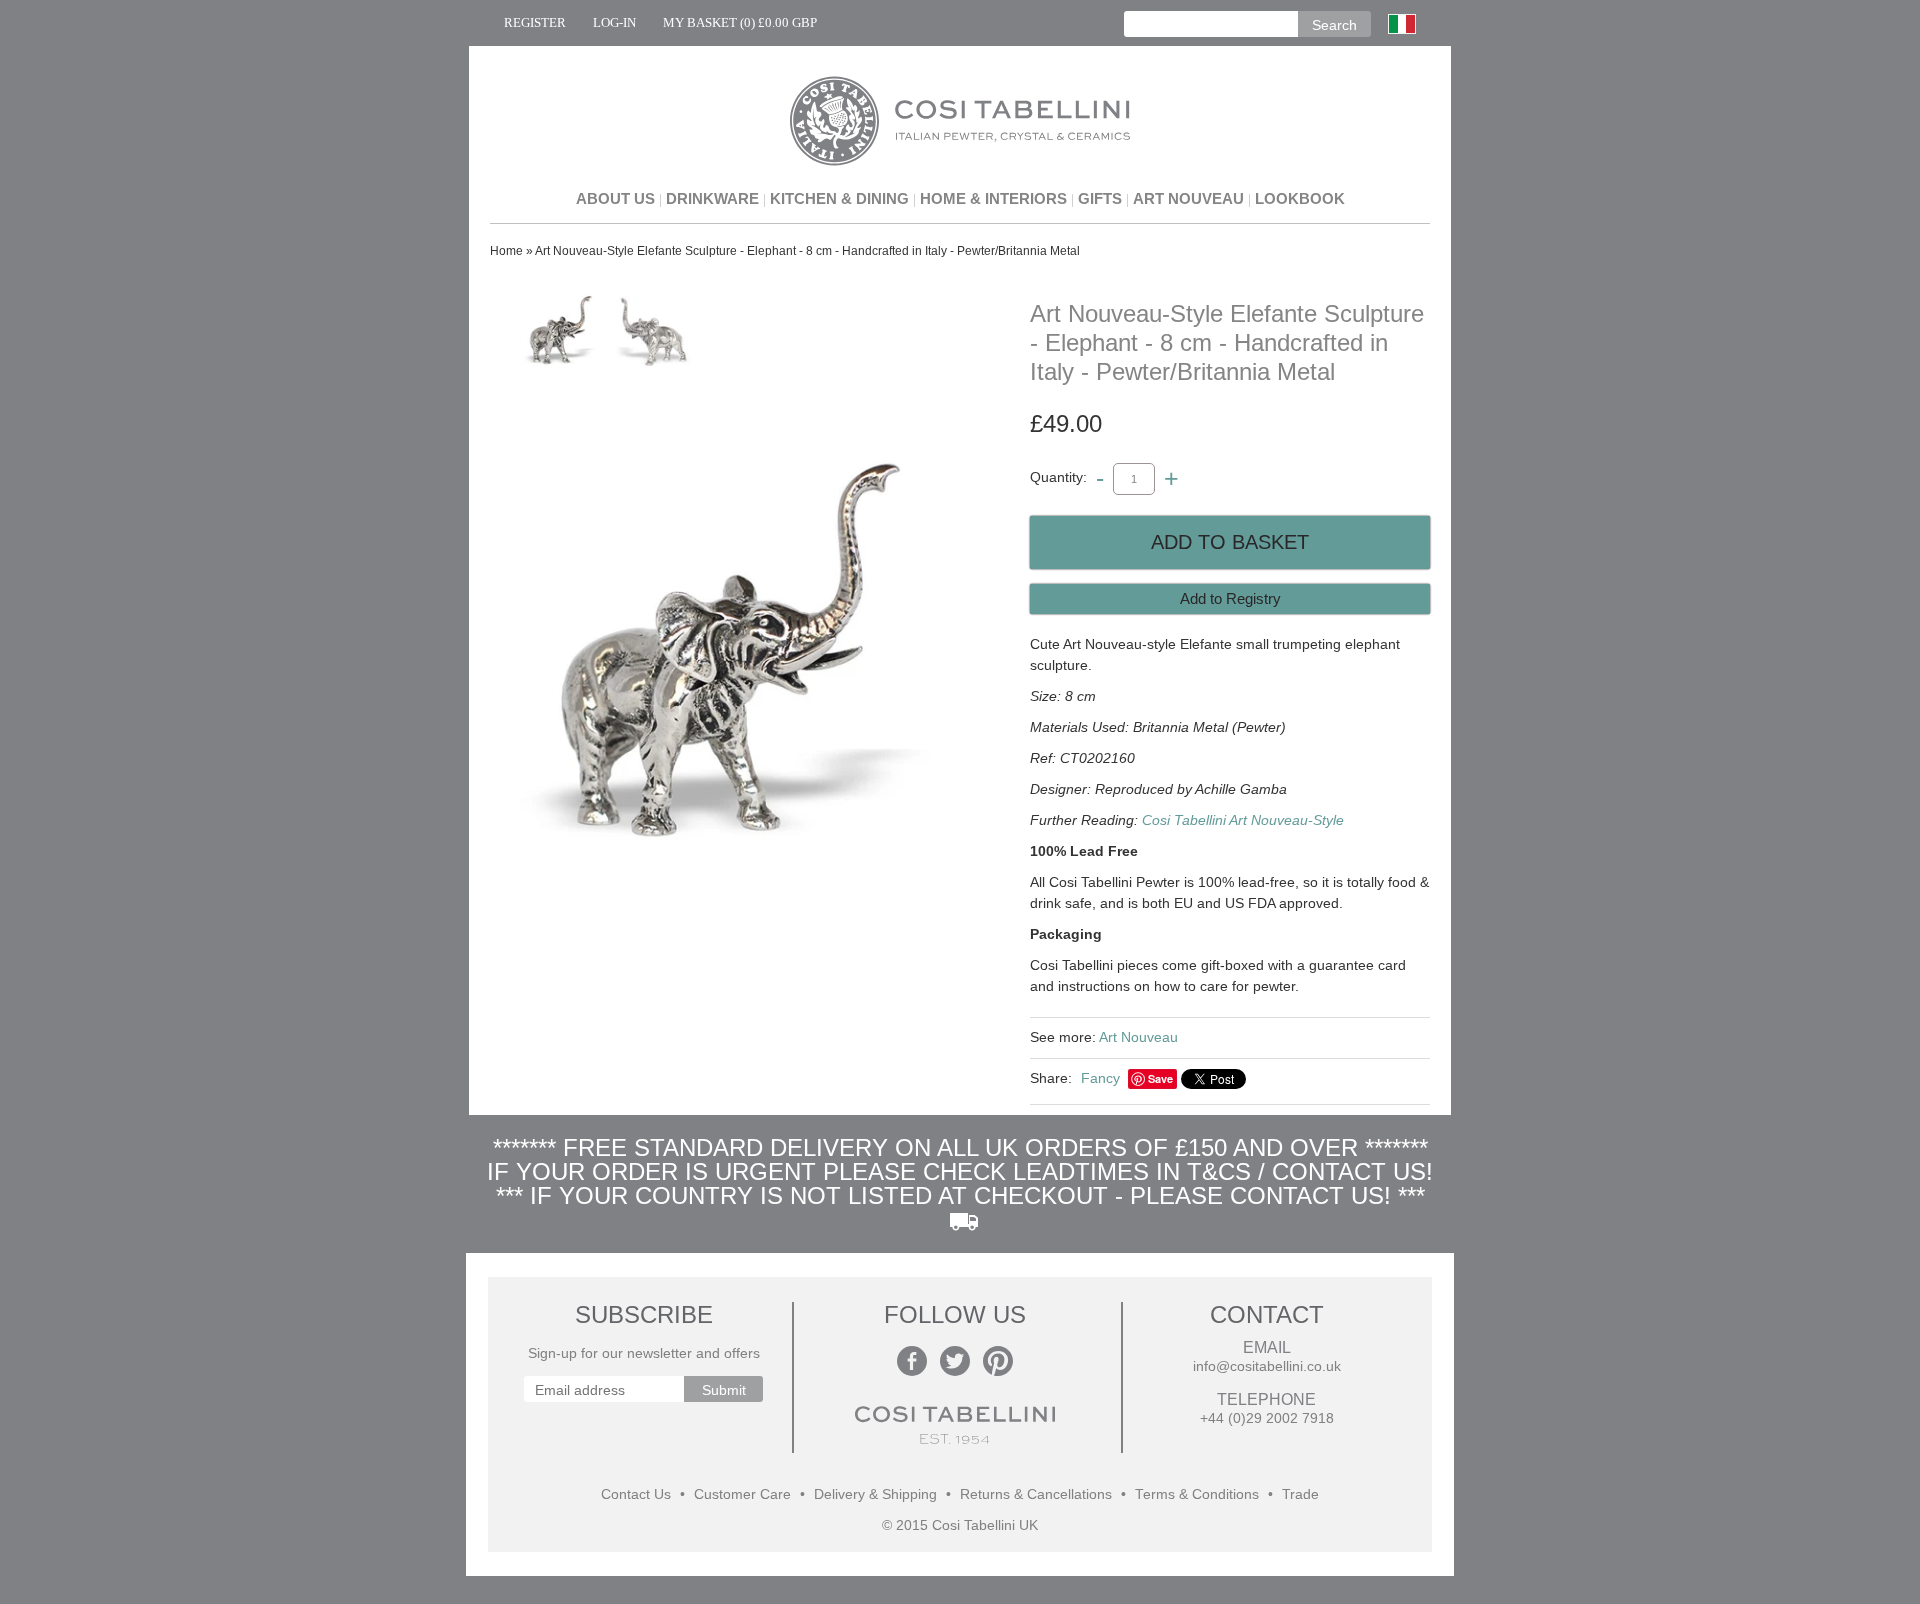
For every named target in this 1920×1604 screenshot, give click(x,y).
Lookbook (1300, 198)
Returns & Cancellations (1036, 1494)
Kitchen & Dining (839, 198)
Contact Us (636, 1494)
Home (506, 251)
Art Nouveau (1188, 198)
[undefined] (720, 660)
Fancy (1100, 1078)
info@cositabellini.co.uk (1267, 1366)
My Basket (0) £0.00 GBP (740, 22)
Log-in (614, 22)
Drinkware (712, 198)
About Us (615, 198)
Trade (1300, 1494)
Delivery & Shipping (875, 1494)
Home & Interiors (993, 198)
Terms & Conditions (1197, 1494)
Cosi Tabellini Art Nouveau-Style (1243, 820)
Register (535, 22)
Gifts (1100, 198)
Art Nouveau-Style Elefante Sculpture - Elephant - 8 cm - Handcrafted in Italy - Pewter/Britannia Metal (807, 251)
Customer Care (742, 1494)
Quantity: (1058, 478)
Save (1160, 1078)
